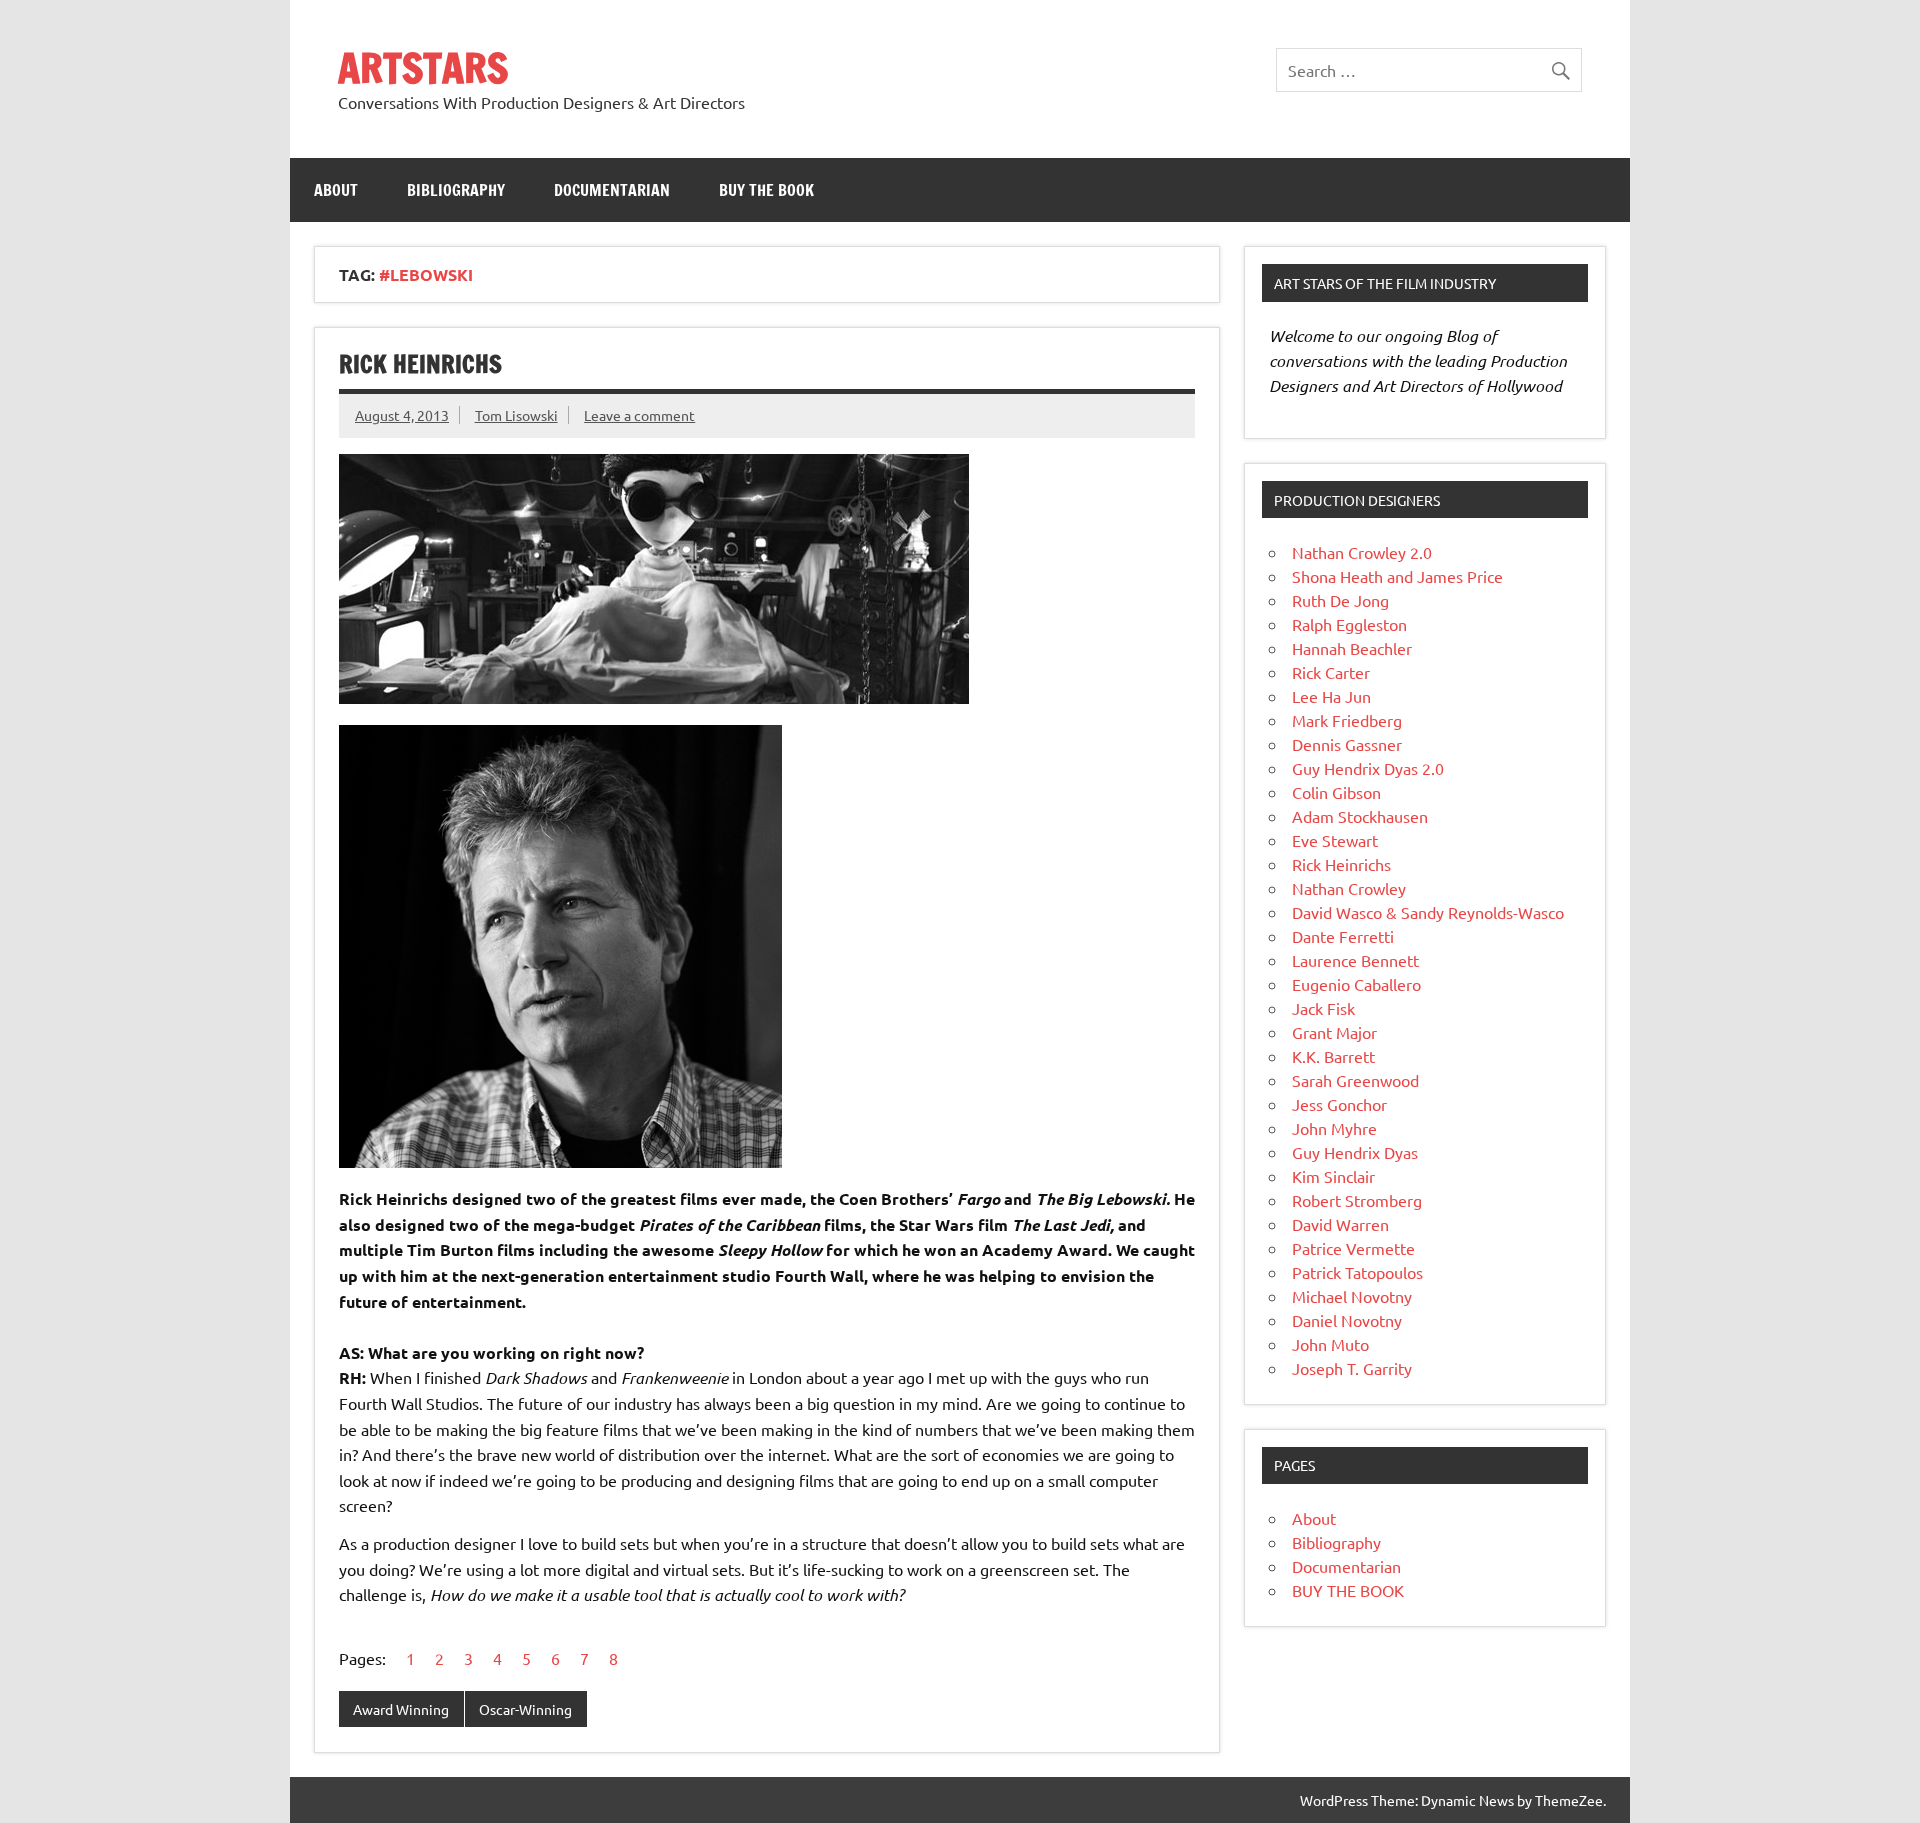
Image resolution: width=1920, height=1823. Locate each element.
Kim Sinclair (1333, 1176)
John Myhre (1334, 1128)
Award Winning (401, 1709)
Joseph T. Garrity (1352, 1368)
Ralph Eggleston (1349, 624)
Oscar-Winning (525, 1709)
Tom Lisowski (516, 415)
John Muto (1330, 1344)
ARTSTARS (423, 67)
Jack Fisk (1323, 1008)
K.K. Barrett (1333, 1056)
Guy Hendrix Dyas (1355, 1152)
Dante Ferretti (1343, 936)
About (336, 190)
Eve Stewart (1335, 840)
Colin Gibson (1336, 792)
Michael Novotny (1352, 1296)
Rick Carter (1331, 672)
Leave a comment (639, 415)
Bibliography (456, 190)
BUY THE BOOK (766, 190)
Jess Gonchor (1339, 1104)
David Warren (1340, 1224)
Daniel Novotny (1347, 1320)
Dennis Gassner (1347, 744)
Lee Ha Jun (1331, 696)
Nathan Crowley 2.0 (1362, 552)
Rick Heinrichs (420, 364)
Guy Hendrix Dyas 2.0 (1368, 768)
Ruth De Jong (1340, 600)
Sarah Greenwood (1355, 1080)
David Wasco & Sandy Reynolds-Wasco (1428, 912)
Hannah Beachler (1352, 648)
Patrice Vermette (1353, 1248)
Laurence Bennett (1355, 960)
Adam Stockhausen (1360, 816)
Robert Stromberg (1357, 1200)
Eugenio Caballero (1356, 984)
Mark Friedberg (1347, 720)
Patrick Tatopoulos (1357, 1272)
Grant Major (1334, 1032)
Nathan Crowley (1349, 888)
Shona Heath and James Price (1397, 576)
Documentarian (612, 190)
